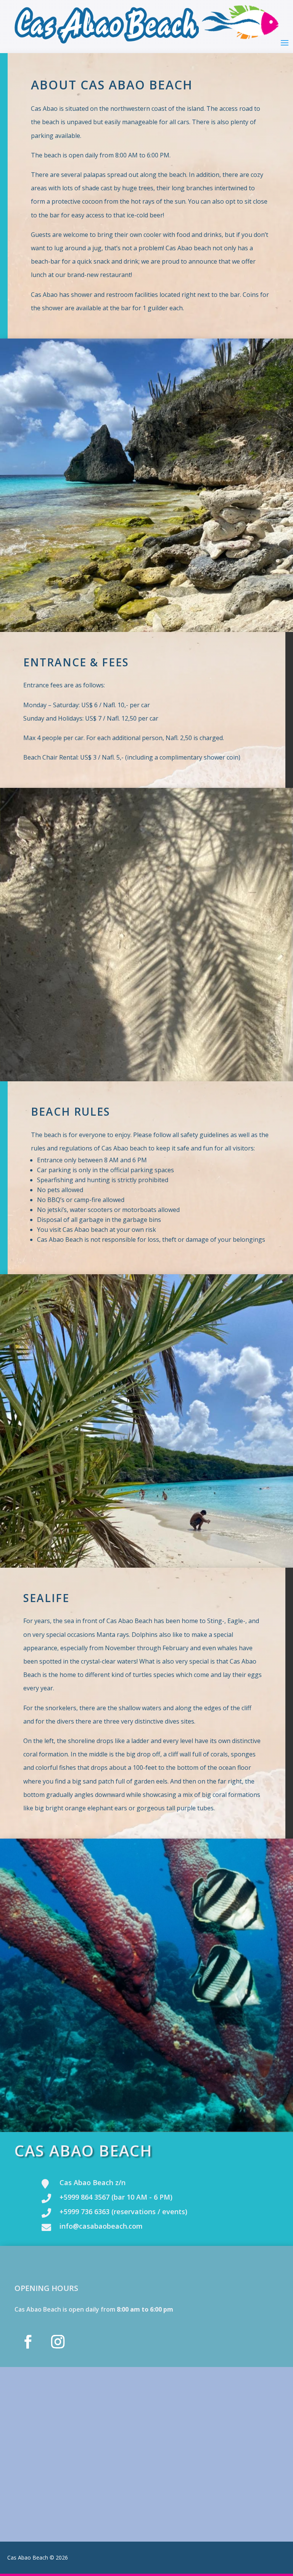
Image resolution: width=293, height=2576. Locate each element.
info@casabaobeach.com (101, 2226)
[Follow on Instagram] (58, 2342)
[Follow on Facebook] (28, 2342)
